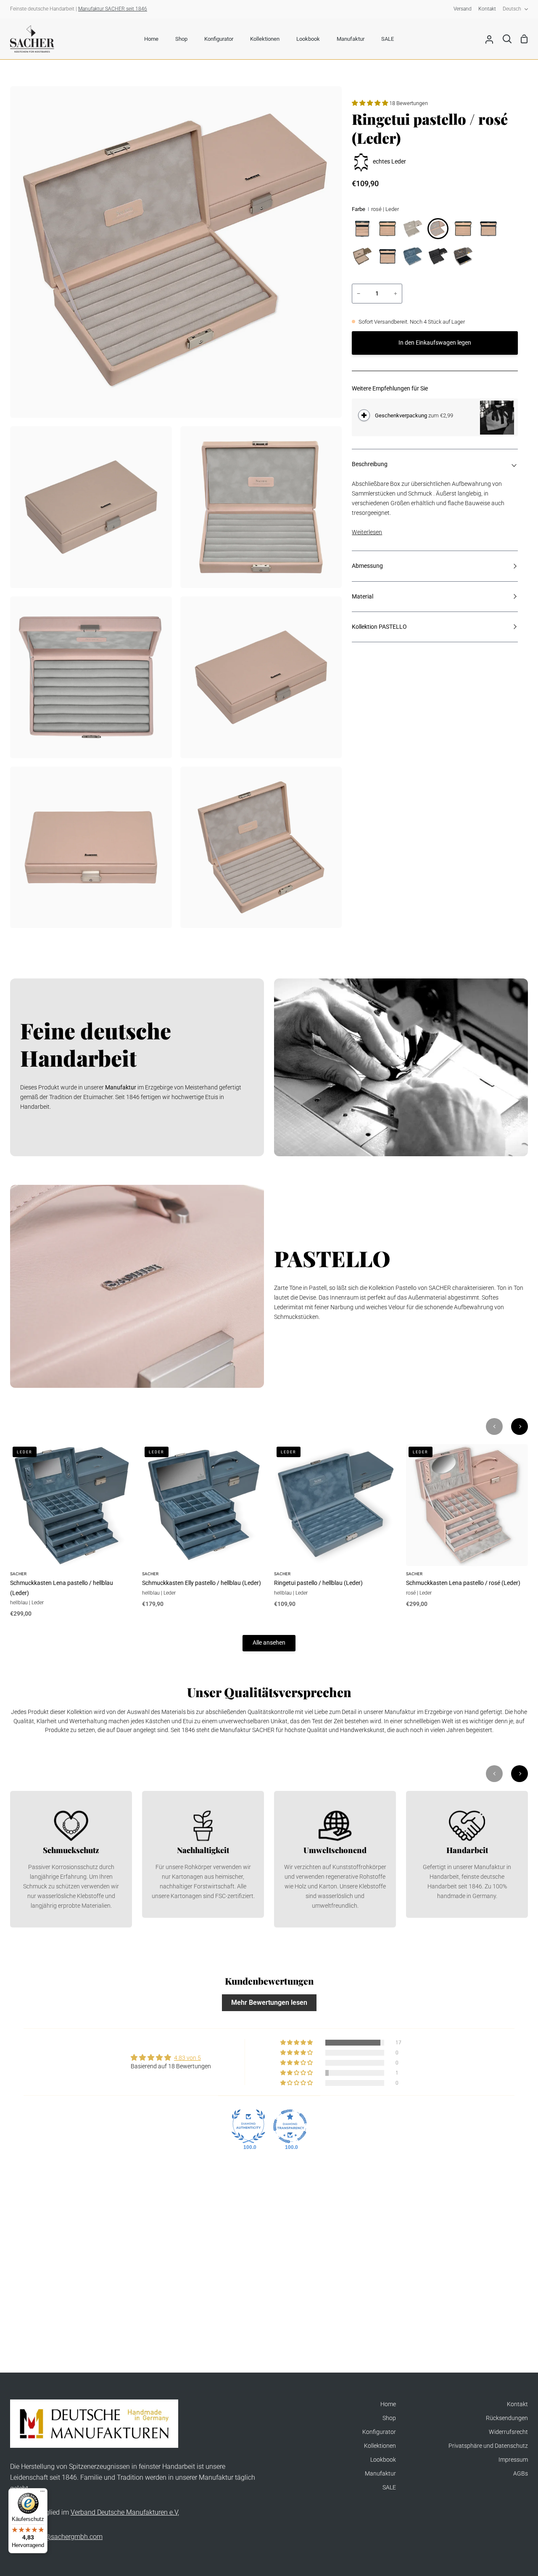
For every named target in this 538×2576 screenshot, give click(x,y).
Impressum (513, 2460)
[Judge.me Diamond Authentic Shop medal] (248, 2126)
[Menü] (42, 2493)
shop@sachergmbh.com (66, 2537)
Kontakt (517, 2404)
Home (388, 2404)
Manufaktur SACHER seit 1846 (113, 9)
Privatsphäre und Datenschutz (488, 2446)
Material (363, 597)
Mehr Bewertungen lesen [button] (269, 2003)
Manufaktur (380, 2474)
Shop (389, 2418)
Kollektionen (380, 2446)
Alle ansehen (269, 1643)
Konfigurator (379, 2432)
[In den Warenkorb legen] (364, 415)
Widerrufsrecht (508, 2432)
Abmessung (367, 566)
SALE (389, 2488)
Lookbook (383, 2460)
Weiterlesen (367, 532)
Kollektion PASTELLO (379, 627)
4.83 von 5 (187, 2058)
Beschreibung (370, 464)
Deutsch (512, 9)
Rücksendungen (507, 2418)
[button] (371, 103)
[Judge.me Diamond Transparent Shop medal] (290, 2126)
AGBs (521, 2474)
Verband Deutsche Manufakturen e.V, (125, 2512)
